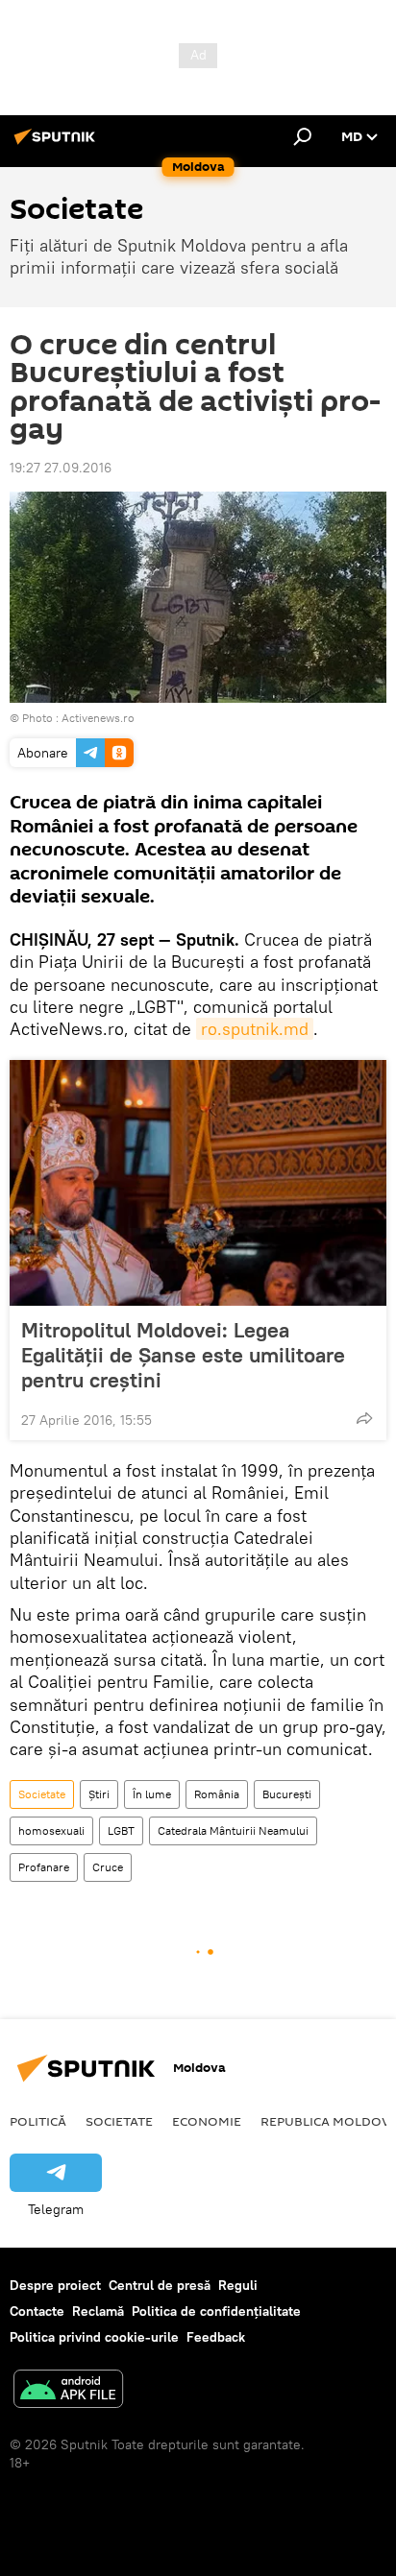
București (287, 1794)
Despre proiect (55, 2285)
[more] (364, 1418)
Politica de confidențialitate (216, 2311)
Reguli (238, 2285)
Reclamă (98, 2311)
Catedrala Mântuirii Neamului (233, 1830)
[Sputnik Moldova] (58, 144)
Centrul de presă (160, 2285)
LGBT (121, 1830)
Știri (99, 1794)
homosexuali (51, 1830)
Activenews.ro (98, 718)
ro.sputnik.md (255, 1029)
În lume (152, 1794)
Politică (38, 2121)
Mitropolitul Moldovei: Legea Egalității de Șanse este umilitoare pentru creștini (183, 1355)
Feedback (216, 2337)
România (217, 1794)
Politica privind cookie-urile (94, 2337)
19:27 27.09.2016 (61, 468)
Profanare (44, 1867)
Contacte (37, 2311)
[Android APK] (68, 2391)
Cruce (108, 1867)
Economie (207, 2121)
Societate (42, 1794)
